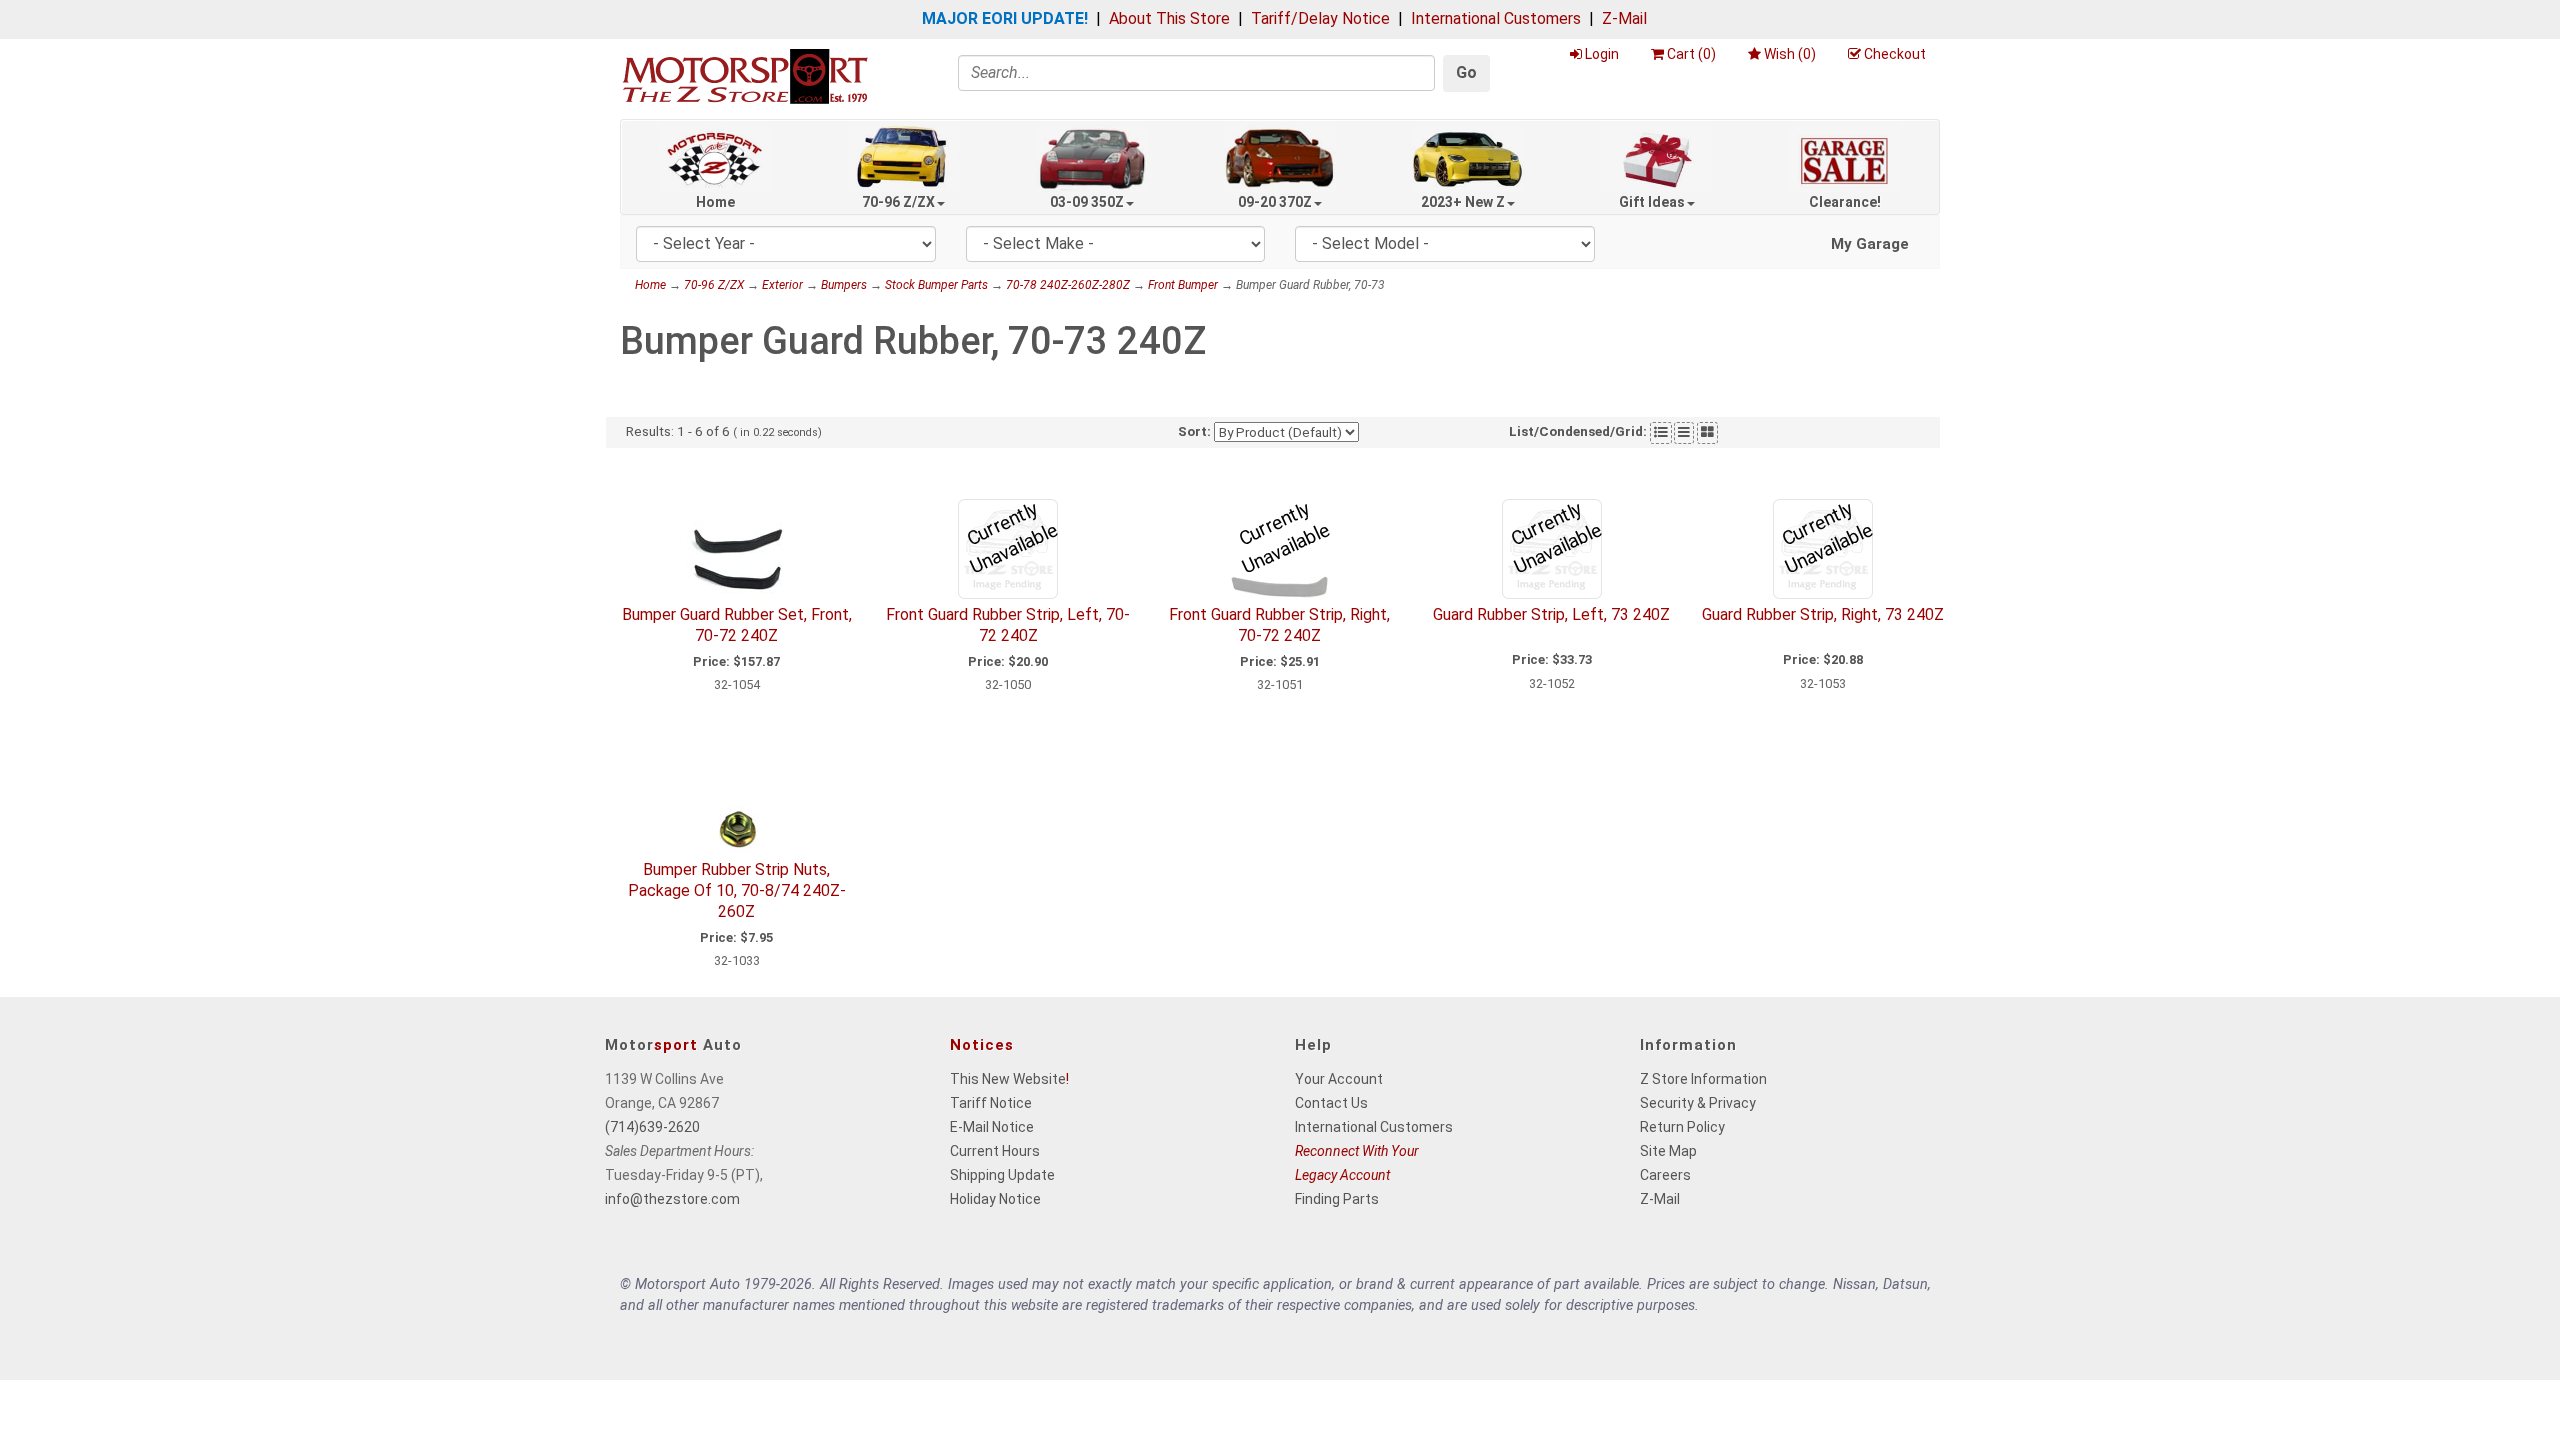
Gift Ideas (1652, 202)
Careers (1665, 1175)
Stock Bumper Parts (936, 285)
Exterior (782, 285)
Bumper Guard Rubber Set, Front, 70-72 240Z (737, 625)
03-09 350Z (1087, 202)
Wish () (1790, 54)
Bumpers (844, 285)
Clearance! (1845, 202)
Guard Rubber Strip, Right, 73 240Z (1823, 614)
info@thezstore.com (672, 1199)
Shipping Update (1002, 1175)
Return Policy (1682, 1127)
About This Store (1169, 18)
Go (1466, 72)
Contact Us (1331, 1103)
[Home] (745, 75)
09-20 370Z (1275, 202)
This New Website (1008, 1079)
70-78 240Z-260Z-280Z (1068, 285)
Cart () (1691, 54)
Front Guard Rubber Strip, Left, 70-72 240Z (1008, 625)
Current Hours (995, 1151)
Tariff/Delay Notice (1320, 18)
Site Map (1668, 1151)
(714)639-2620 (652, 1127)
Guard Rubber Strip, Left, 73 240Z (1551, 614)
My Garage (1870, 244)
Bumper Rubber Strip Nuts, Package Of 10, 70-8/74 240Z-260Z (737, 890)
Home (715, 202)
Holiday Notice (995, 1199)
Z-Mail (1624, 18)
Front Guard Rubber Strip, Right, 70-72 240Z (1279, 625)
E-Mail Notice (992, 1127)
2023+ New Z (1463, 202)
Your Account (1339, 1079)
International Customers (1496, 18)
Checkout (1895, 54)
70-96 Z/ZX (898, 202)
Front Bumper (1183, 285)
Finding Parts (1337, 1199)
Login (1602, 54)
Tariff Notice (991, 1103)
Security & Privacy (1698, 1103)
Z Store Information (1703, 1079)
